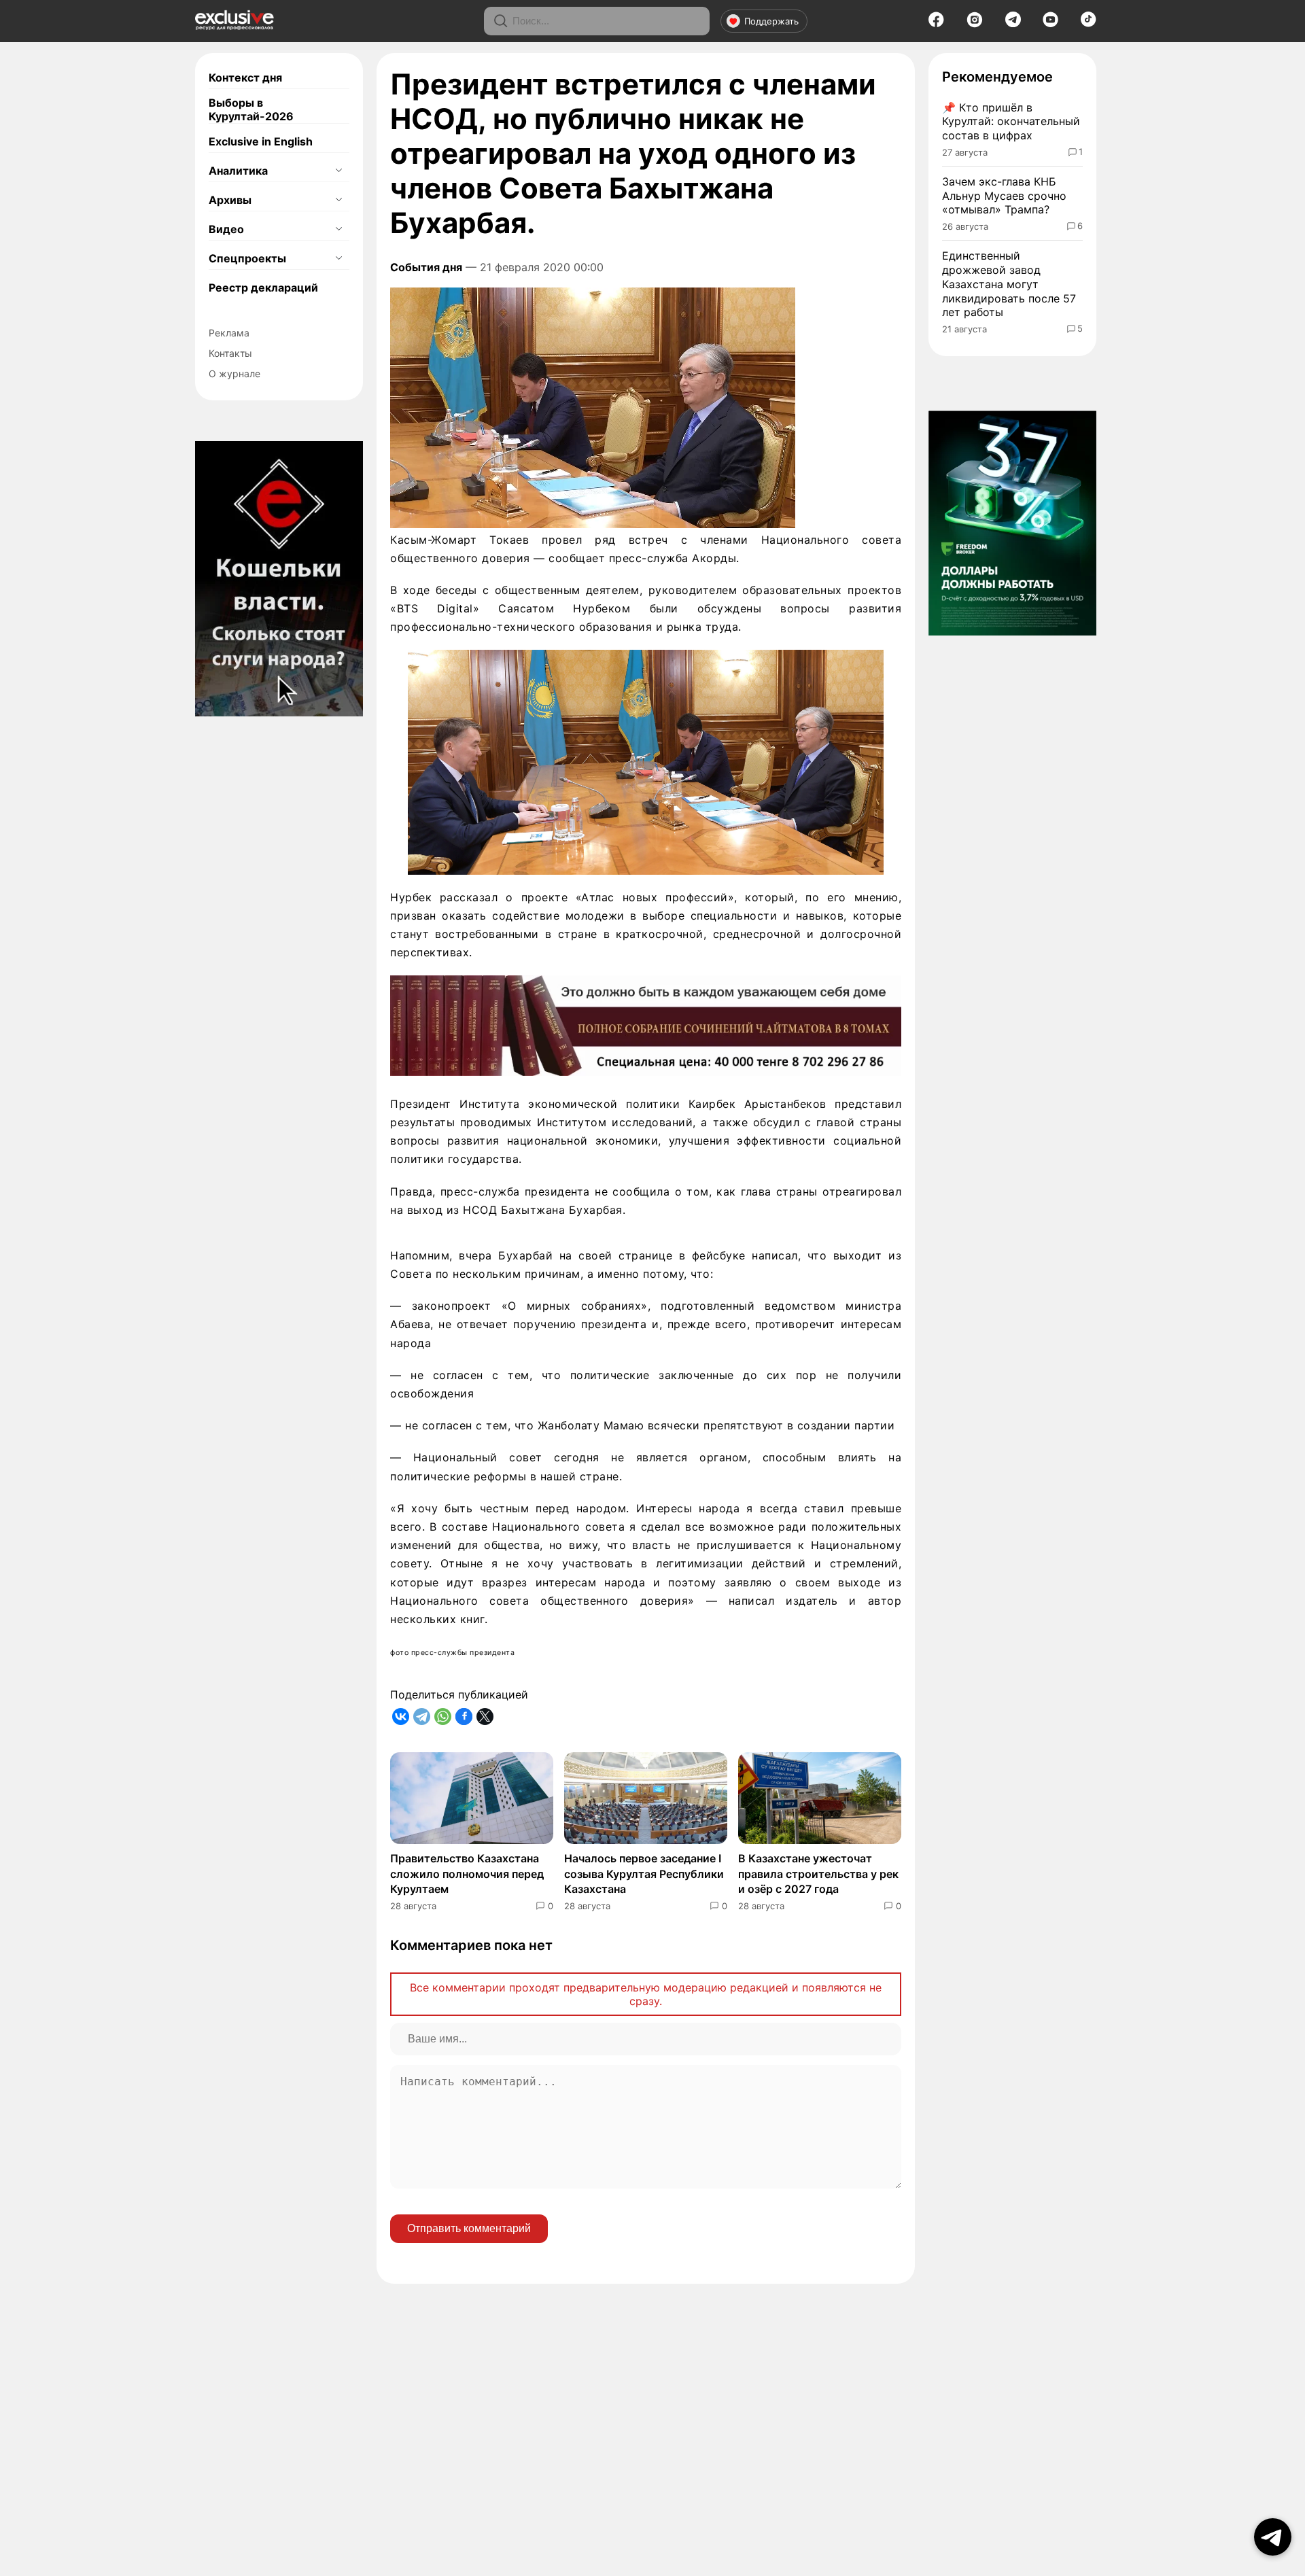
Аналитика (238, 171)
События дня (426, 267)
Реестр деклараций (263, 288)
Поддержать (771, 21)
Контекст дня (245, 77)
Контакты (230, 353)
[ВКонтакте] (401, 1717)
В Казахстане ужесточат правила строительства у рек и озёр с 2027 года (818, 1874)
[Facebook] (936, 24)
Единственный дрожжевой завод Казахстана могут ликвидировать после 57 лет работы (1009, 284)
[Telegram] (1013, 23)
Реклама (229, 333)
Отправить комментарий (469, 2228)
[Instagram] (975, 24)
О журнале (234, 373)
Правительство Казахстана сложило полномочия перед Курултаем (467, 1874)
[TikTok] (1089, 23)
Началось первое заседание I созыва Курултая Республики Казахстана (644, 1874)
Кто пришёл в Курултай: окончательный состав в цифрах (1011, 122)
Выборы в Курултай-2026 (251, 109)
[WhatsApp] (443, 1717)
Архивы (230, 200)
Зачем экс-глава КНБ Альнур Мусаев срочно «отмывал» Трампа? (1004, 196)
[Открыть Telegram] (1273, 2537)
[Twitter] (485, 1717)
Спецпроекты (247, 258)
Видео (226, 229)
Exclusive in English (261, 141)
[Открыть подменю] (338, 171)
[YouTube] (1050, 24)
